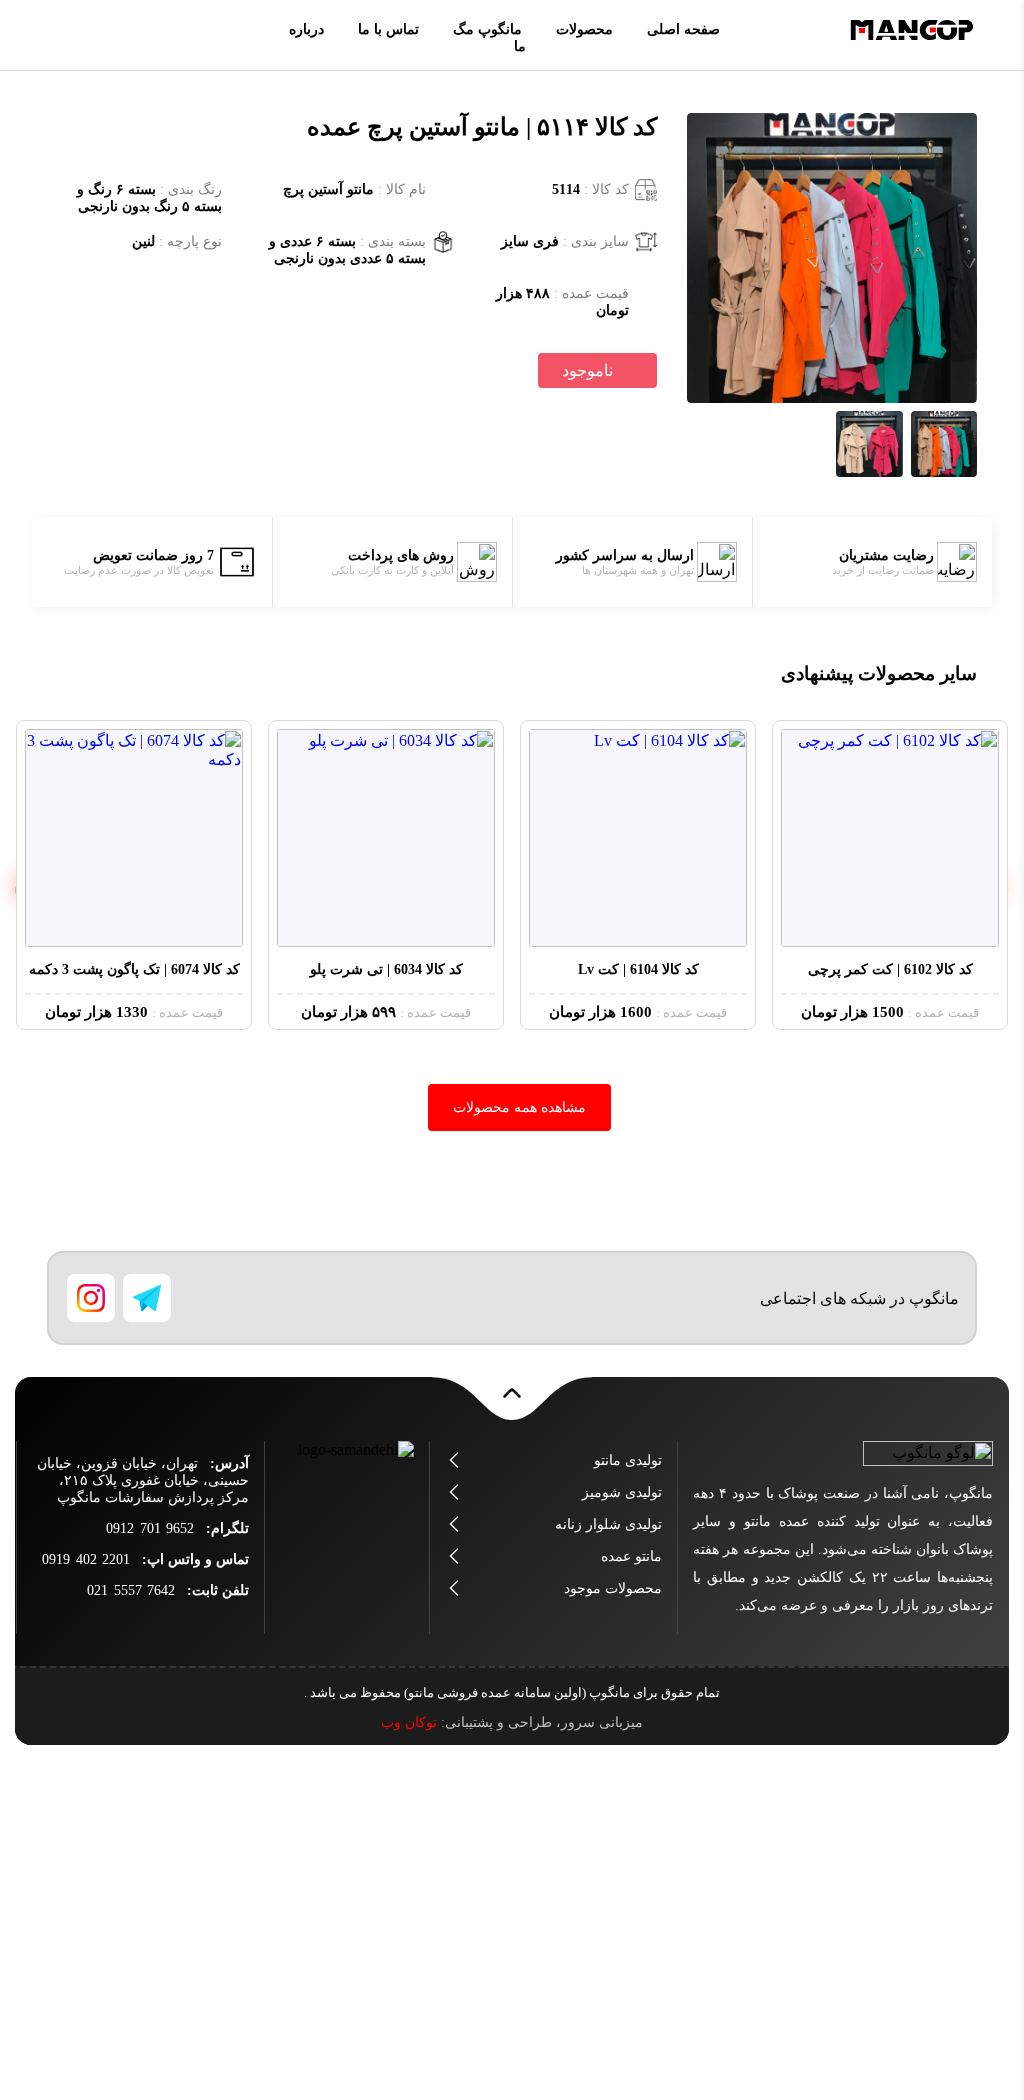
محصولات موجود (613, 1588)
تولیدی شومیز (622, 1492)
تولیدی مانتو (628, 1460)
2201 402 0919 (86, 1559)
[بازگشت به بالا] (512, 1403)
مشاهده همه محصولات (519, 1107)
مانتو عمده (631, 1556)
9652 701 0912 (150, 1528)
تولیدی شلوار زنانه (608, 1524)
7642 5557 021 (131, 1590)
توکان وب (409, 1722)
